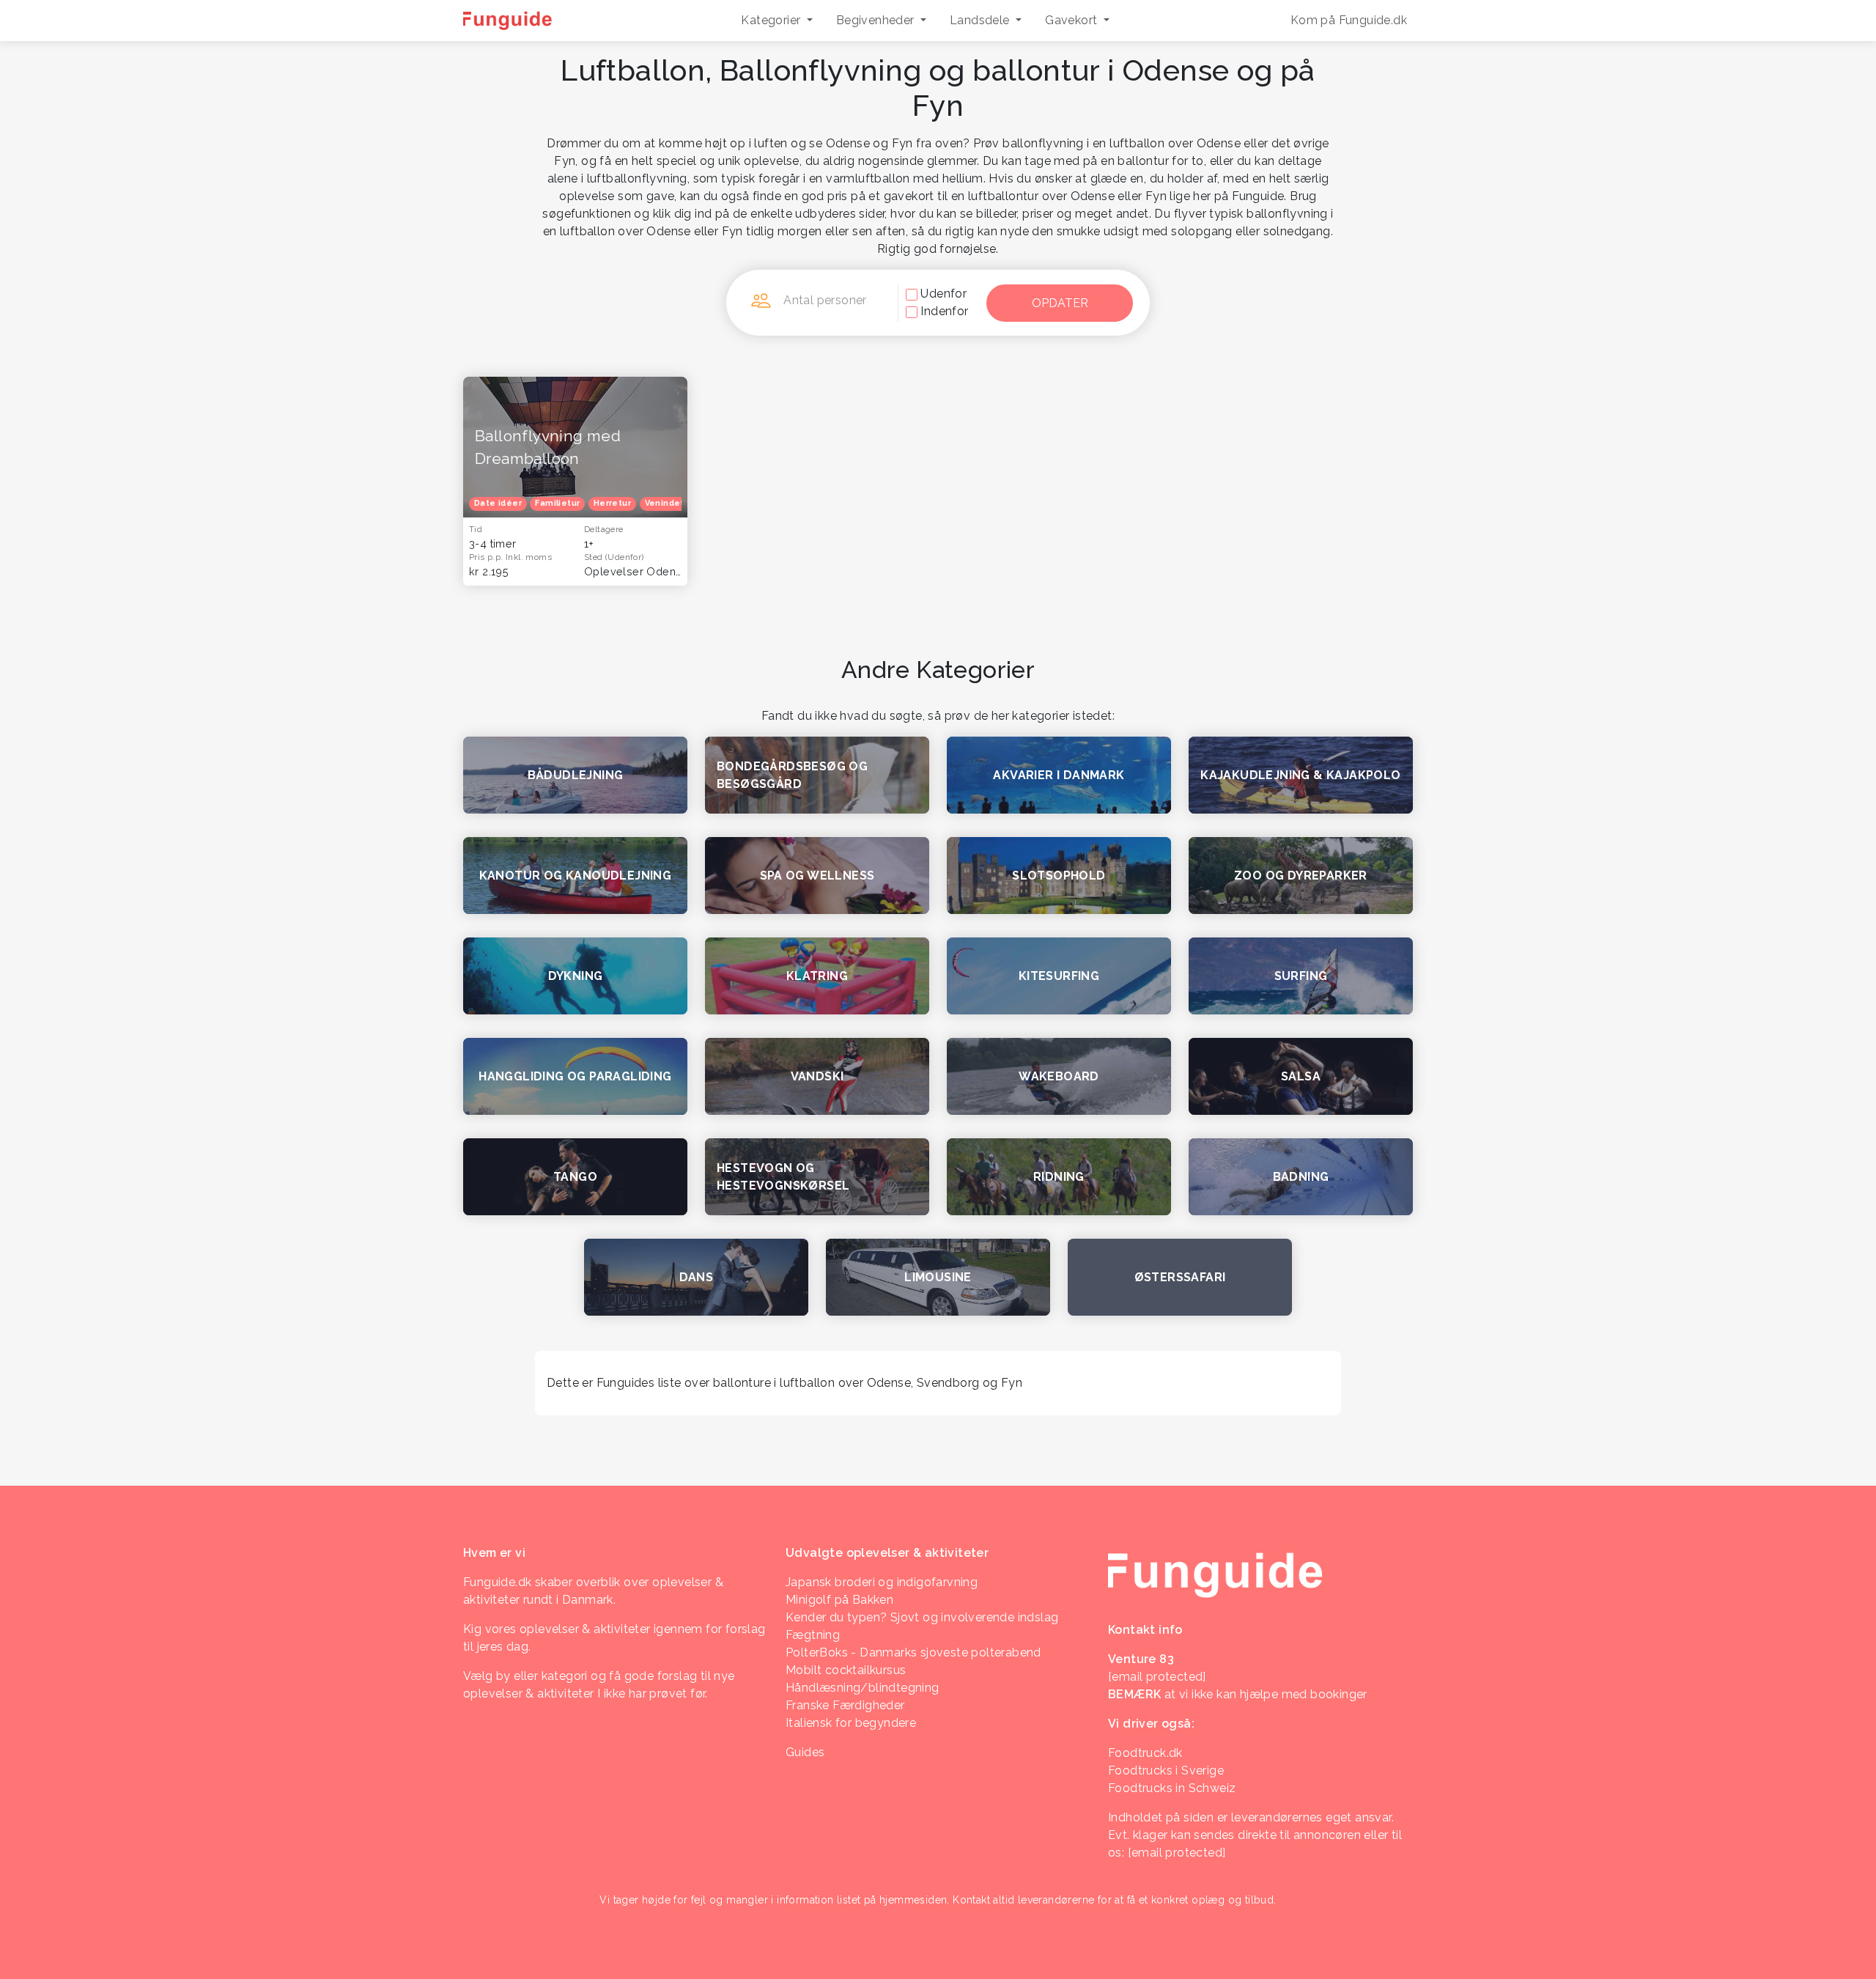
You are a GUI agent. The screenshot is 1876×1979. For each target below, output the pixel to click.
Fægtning (813, 1635)
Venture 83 (1141, 1659)
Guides (805, 1752)
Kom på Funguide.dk (1349, 20)
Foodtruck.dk (1145, 1753)
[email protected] (1177, 1853)
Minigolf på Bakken (839, 1600)
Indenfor (944, 311)
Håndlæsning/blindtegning (863, 1688)
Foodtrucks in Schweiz (1172, 1788)
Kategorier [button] (772, 20)
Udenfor (943, 294)
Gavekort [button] (1073, 20)
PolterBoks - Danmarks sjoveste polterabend (913, 1652)
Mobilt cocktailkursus (846, 1670)
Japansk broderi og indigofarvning (882, 1582)
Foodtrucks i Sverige (1166, 1770)
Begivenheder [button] (877, 20)
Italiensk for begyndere (851, 1723)
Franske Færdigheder (845, 1705)
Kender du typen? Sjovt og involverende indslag (922, 1617)
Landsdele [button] (981, 20)
